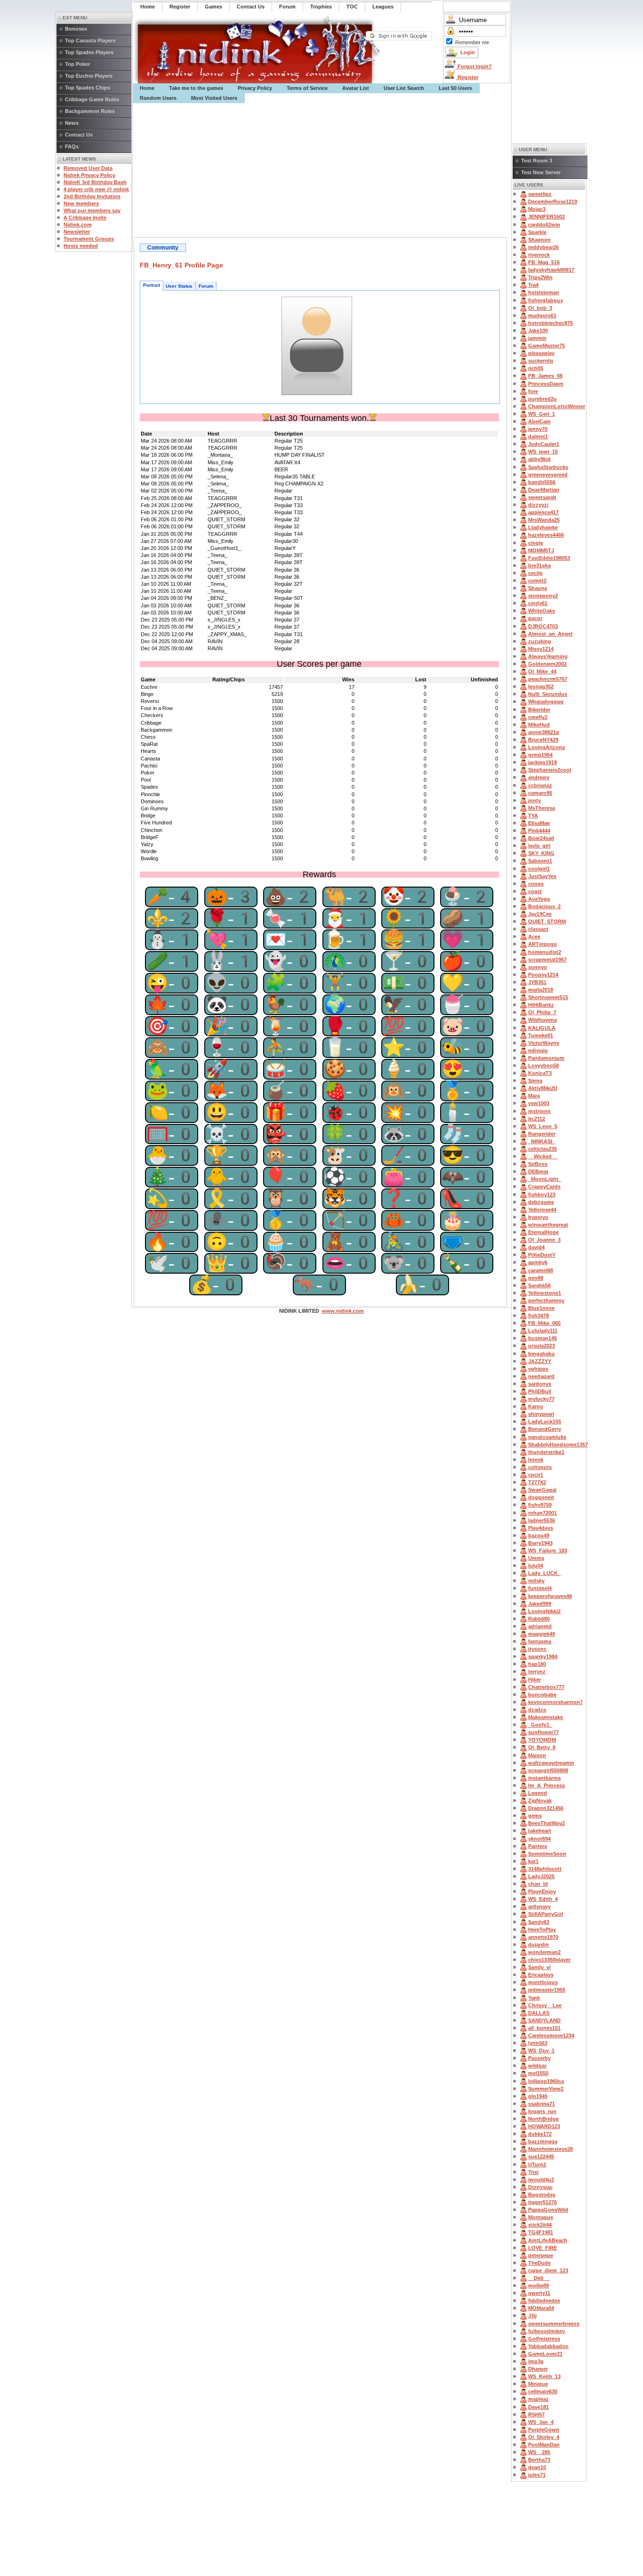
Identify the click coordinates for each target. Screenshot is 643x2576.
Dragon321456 (546, 1808)
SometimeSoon (547, 1854)
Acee (534, 937)
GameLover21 (545, 2354)
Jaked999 (540, 1604)
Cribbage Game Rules (92, 99)
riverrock (539, 255)
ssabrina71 (542, 2104)
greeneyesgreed (548, 475)
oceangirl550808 (548, 1770)
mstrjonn (539, 1111)
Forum (206, 286)
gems (535, 1816)
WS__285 (539, 2452)
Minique (538, 2384)
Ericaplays (541, 1975)
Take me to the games (196, 88)
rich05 (536, 368)
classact (538, 929)
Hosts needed (81, 246)
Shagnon (539, 240)
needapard (541, 1376)
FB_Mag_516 (544, 262)
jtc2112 (537, 1119)
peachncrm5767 (548, 679)
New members (81, 203)
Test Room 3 (537, 161)
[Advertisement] (322, 170)
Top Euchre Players (89, 76)
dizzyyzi (538, 505)
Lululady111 (543, 1331)
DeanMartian (544, 490)
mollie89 (539, 2285)
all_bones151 (544, 2028)
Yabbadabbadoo (548, 2346)
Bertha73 (539, 2460)
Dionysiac (540, 2187)
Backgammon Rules (90, 111)
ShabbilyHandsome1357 (558, 1445)
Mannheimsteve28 (551, 2149)
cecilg (535, 573)
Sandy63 (539, 1922)
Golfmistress (544, 2339)
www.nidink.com (343, 1311)
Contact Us (79, 135)
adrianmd (540, 1626)
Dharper (538, 2369)
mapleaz (539, 2399)
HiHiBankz (541, 1005)
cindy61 (538, 603)
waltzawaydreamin (551, 1763)
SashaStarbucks (548, 467)
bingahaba (541, 1354)
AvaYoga (539, 899)
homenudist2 (545, 952)
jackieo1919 (543, 762)
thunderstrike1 (546, 1452)
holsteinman (544, 292)
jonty (534, 800)
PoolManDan (544, 2445)
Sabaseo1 (540, 861)
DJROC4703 (543, 626)
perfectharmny (546, 1300)
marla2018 (541, 990)
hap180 (537, 1664)
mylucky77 (541, 1399)
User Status (179, 286)
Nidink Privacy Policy (89, 175)
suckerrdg (541, 361)
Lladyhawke (543, 527)
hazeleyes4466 (546, 535)
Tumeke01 (541, 1035)
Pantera (538, 1846)
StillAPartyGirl (546, 1914)
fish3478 (539, 1316)
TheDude (539, 2263)
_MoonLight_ (545, 1179)
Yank (534, 1998)
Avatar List (356, 88)
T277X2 (537, 1482)
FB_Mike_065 (544, 1323)
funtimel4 (540, 1588)
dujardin (539, 1945)
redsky (536, 1581)
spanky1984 (543, 1656)
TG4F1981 (541, 2232)
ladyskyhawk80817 (551, 270)
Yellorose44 (542, 1210)
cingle (536, 543)
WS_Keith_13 (544, 2376)
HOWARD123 (544, 2126)
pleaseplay (541, 353)
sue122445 (541, 2156)
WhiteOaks (542, 611)
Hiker (534, 1680)
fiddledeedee (544, 2301)
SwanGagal (542, 1490)
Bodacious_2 (544, 906)
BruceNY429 (543, 740)
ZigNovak (540, 1801)
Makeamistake (546, 1717)
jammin (537, 338)
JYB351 (537, 982)
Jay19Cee (540, 914)
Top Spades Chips (88, 88)
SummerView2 (546, 2089)
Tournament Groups (89, 239)
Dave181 (539, 2407)
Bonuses (76, 29)
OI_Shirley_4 (544, 2437)
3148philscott (545, 1869)
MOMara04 (541, 2308)
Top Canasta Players (90, 40)
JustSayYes (542, 876)
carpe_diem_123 (548, 2270)
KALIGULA (542, 1028)
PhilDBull (540, 1391)
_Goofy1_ (540, 1725)
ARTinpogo (543, 944)
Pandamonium (546, 1058)
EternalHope (543, 1232)
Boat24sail (541, 838)
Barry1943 (540, 1543)
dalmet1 (538, 436)
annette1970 (543, 1937)
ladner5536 (542, 1520)
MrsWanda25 (544, 520)
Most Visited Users (214, 98)
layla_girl (539, 846)
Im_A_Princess (547, 1785)
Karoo (536, 1406)
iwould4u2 (541, 2180)
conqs (536, 884)
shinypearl (541, 1414)
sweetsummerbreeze (554, 2324)
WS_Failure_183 (548, 1550)
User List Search (404, 88)
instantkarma (544, 1778)
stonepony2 (543, 596)
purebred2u (543, 399)
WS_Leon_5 (543, 1126)
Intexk (536, 1460)
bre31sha (539, 565)
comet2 (537, 581)
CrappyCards (544, 1187)
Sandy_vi (539, 1967)
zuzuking (540, 641)
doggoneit (541, 1497)
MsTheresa (542, 808)
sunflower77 (543, 1732)
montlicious (543, 1982)
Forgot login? (474, 66)
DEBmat (538, 1171)
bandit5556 (542, 482)
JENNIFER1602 (547, 217)
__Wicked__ (543, 1156)
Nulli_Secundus (548, 694)
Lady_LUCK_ (544, 1573)
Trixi (533, 2172)
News (72, 123)
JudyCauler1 (544, 444)
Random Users (158, 98)
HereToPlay (542, 1930)
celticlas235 (543, 1149)
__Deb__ (539, 2278)
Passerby (539, 2058)
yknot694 (539, 1839)
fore (533, 391)
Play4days (541, 1528)
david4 (536, 1247)
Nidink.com (78, 225)
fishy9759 (540, 1505)
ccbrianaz (540, 785)
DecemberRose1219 (553, 202)
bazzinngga (543, 2141)
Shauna (538, 588)
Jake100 (538, 331)
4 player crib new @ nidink (96, 189)
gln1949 (538, 2096)
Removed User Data (88, 168)
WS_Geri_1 (542, 414)
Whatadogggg (546, 702)
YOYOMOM (542, 1740)
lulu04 (536, 1566)
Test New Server (541, 172)
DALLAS (539, 2013)
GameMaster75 (547, 346)
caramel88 (541, 1270)
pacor (535, 618)
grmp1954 (540, 755)
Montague (541, 2217)
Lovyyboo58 (543, 1066)
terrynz (537, 1672)
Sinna (535, 1081)
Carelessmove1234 (551, 2035)
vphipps (538, 1369)
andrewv (539, 777)
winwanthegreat (548, 1225)
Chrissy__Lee (545, 2005)
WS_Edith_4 (543, 1899)
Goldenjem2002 (547, 664)
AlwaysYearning (548, 656)
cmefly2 (538, 717)
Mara (534, 1096)
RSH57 (536, 2414)
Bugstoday (542, 2195)
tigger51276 (543, 2202)
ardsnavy (539, 1906)
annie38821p (544, 732)
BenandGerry (545, 1429)
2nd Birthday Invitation (92, 196)
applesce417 (543, 512)
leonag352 (541, 686)
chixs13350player (549, 1960)
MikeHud (539, 725)
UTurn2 (537, 2164)
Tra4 (533, 285)
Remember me (472, 42)
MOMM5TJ (541, 550)
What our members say (92, 210)
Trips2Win (540, 277)
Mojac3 (537, 209)
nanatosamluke (547, 1437)
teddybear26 (543, 247)
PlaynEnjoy (542, 1891)
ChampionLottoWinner (557, 406)
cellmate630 (543, 2391)
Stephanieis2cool (550, 770)
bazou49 (539, 1535)
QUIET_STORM (547, 921)
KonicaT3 (540, 1073)
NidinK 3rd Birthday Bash (95, 182)
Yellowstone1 (545, 1293)
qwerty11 (539, 2293)
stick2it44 (540, 2225)
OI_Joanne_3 (544, 1240)
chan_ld (538, 1884)
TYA (533, 816)
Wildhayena (543, 1020)
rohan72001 (543, 1513)
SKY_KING (541, 853)
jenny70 (538, 429)
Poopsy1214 (543, 975)
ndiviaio (538, 1050)
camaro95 (540, 793)
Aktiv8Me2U (543, 1088)
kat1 (533, 1861)
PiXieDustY (542, 1255)
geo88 (536, 1278)
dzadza (537, 1710)
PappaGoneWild (548, 2210)
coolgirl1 (539, 869)
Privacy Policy (255, 88)
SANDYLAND (544, 2020)
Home (147, 88)
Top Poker (77, 64)
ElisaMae (539, 823)
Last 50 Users (455, 88)
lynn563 (538, 2043)
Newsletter (77, 232)
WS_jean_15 (543, 452)
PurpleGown (544, 2430)
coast (535, 891)
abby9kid (539, 459)
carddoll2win (544, 225)
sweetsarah (542, 497)
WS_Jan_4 (541, 2422)
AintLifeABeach (548, 2240)
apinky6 (538, 1262)
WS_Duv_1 (541, 2051)
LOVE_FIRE (543, 2248)
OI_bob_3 (540, 308)
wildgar (537, 2066)
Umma (536, 1558)
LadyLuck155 (545, 1421)
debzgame (541, 1202)
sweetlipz (540, 194)
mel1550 (538, 2073)
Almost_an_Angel (550, 634)
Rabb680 (539, 1619)
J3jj (532, 2316)
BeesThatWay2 (547, 1823)
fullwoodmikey (547, 2331)
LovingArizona (547, 747)
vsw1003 (539, 1103)
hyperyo (538, 1217)
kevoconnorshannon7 (555, 1702)
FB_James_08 (545, 376)
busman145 (543, 1338)
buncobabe (542, 1695)
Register (467, 77)
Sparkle (537, 232)
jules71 (537, 2475)
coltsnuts (540, 1467)
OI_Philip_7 (542, 1012)
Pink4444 (539, 831)
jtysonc (537, 1649)
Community (163, 248)
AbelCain (539, 421)
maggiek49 (542, 1634)
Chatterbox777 (546, 1687)
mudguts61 (542, 315)
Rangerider (542, 1134)
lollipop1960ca (546, 2081)
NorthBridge (543, 2119)
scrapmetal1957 (547, 960)
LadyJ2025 (541, 1876)
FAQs (72, 146)
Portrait (152, 285)
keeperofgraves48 (550, 1596)
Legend (538, 1793)
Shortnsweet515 (548, 997)
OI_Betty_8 (542, 1747)
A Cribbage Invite (85, 218)
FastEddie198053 (549, 558)
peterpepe (541, 2255)
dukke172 (540, 2134)
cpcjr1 (536, 1475)
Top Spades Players (89, 52)
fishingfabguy (546, 300)
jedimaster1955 (547, 1990)
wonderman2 (544, 1952)
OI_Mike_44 (542, 671)
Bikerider (539, 710)
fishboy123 (542, 1195)
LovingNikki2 (544, 1611)
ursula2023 (542, 1346)
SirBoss (538, 1164)
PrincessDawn (546, 384)
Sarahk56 (539, 1285)
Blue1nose (541, 1308)
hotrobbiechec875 (551, 323)
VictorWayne (544, 1043)
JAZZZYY (540, 1361)
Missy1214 (541, 649)
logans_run (542, 2111)
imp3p (536, 2361)
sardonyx (540, 1384)
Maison (537, 1755)
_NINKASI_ (542, 1141)
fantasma (540, 1641)
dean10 (537, 2467)
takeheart (540, 1831)
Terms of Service (307, 88)
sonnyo (538, 967)
